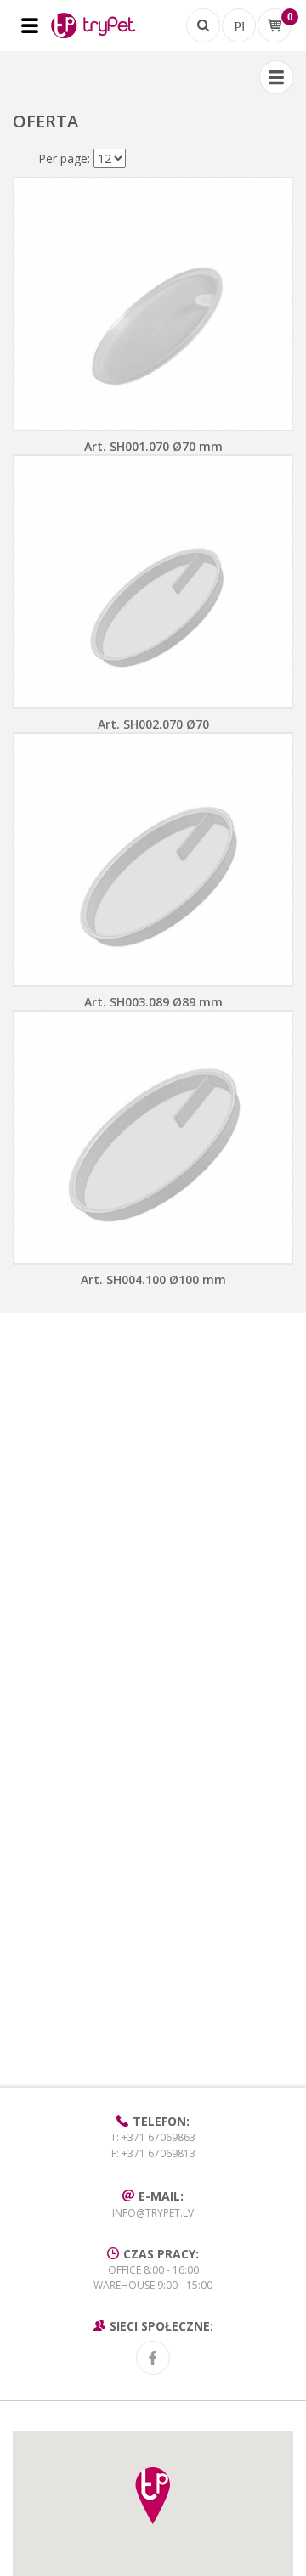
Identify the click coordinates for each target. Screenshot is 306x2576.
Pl (239, 25)
